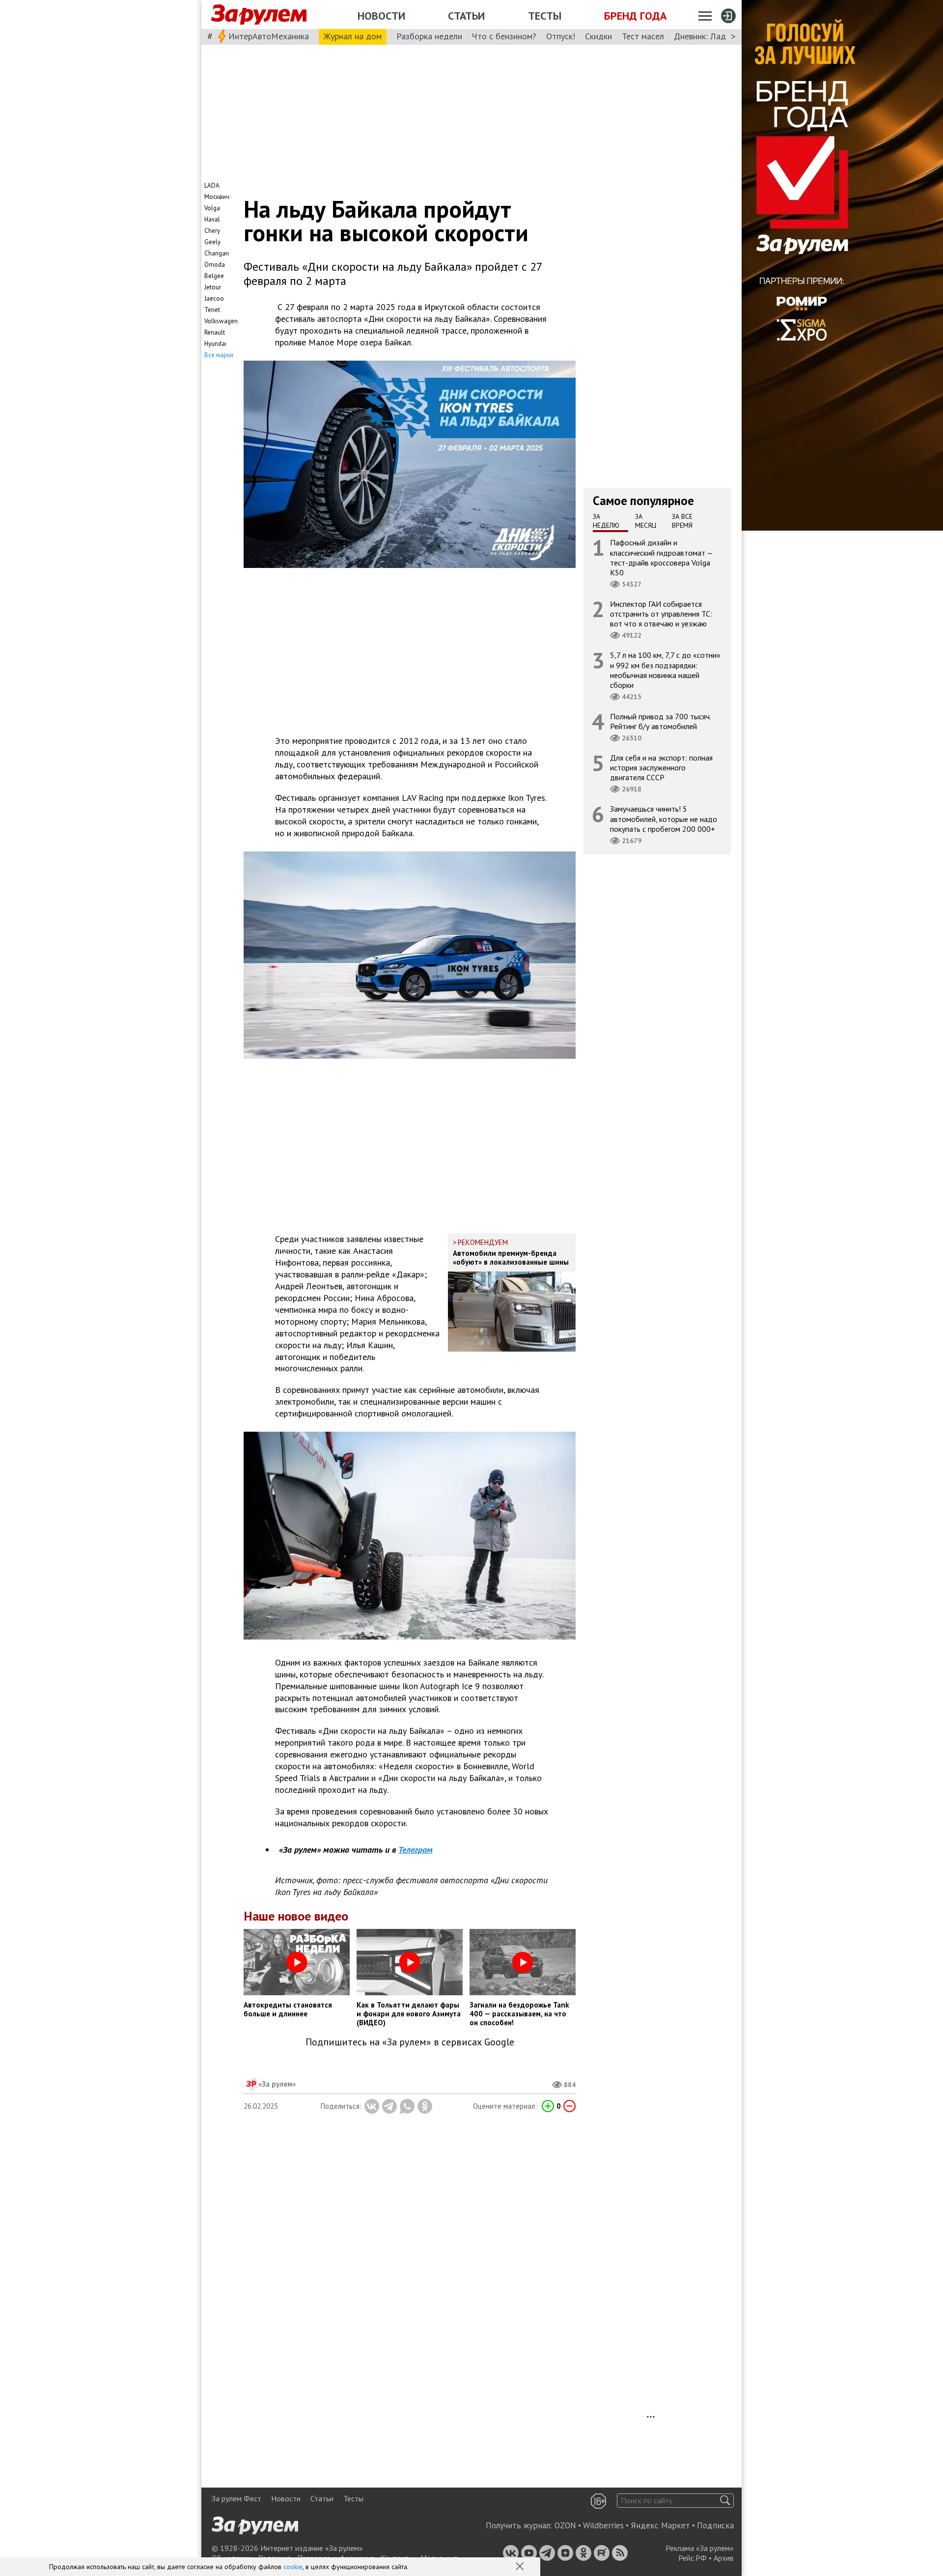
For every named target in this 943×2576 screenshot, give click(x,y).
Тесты (545, 16)
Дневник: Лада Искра (715, 36)
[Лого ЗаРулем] (259, 15)
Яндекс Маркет (660, 2525)
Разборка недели (429, 36)
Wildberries (603, 2525)
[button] (521, 2567)
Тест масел (643, 36)
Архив (724, 2558)
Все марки (219, 355)
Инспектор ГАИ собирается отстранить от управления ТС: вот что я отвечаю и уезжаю (661, 614)
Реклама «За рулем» (700, 2548)
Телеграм (416, 1850)
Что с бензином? (504, 36)
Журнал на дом (353, 36)
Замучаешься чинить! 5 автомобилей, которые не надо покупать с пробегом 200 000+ (664, 819)
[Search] (725, 2501)
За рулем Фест (236, 2498)
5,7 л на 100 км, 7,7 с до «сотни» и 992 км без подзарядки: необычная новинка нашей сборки (665, 670)
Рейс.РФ (693, 2558)
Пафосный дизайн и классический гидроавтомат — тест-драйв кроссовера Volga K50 (662, 557)
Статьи (466, 16)
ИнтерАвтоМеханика (269, 36)
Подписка (715, 2525)
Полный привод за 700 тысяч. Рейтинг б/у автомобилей (661, 721)
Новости (381, 16)
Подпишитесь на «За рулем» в (410, 2042)
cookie (293, 2567)
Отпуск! (561, 36)
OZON (565, 2525)
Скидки (598, 36)
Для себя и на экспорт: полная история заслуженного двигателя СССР (661, 767)
